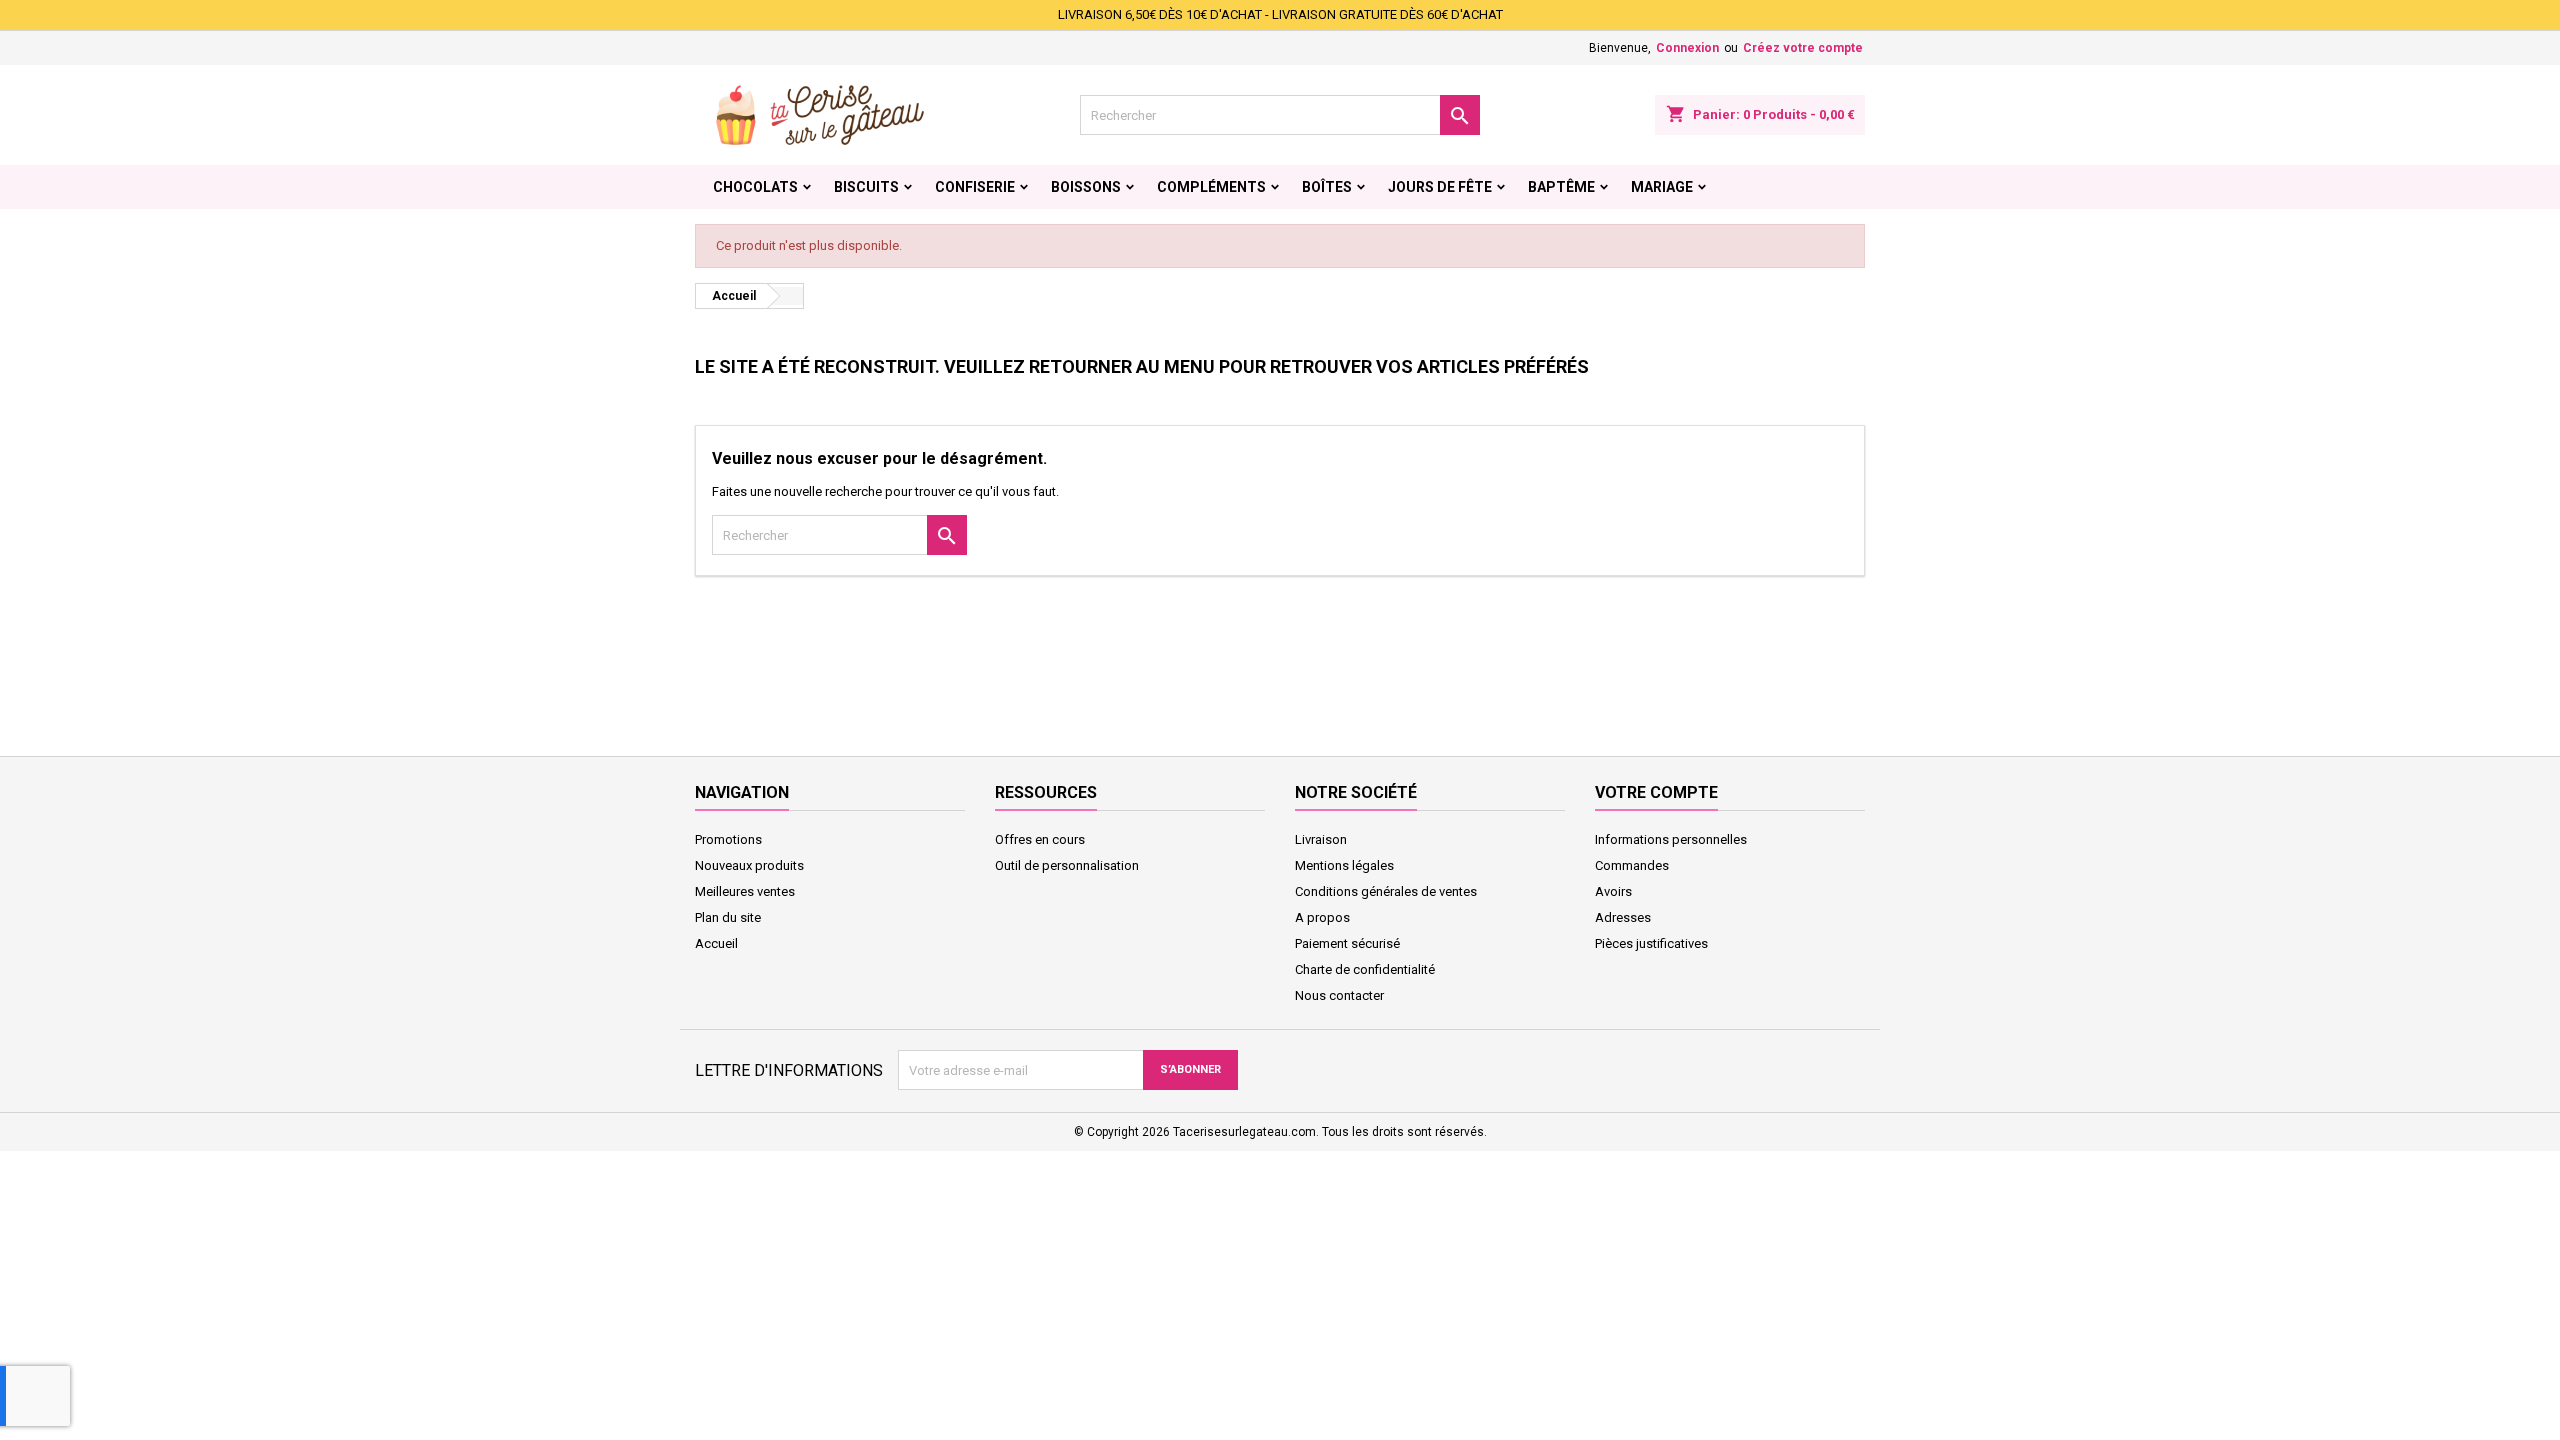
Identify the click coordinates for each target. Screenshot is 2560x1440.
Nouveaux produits (749, 865)
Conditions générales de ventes (1386, 891)
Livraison (1321, 839)
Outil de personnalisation (1067, 865)
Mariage (1662, 187)
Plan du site (728, 917)
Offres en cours (1040, 839)
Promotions (728, 839)
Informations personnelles (1671, 839)
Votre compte (1656, 792)
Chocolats (755, 187)
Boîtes (1327, 187)
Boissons (1086, 187)
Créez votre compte (1803, 48)
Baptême (1561, 187)
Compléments (1211, 187)
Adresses (1623, 917)
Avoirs (1613, 891)
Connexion (1687, 48)
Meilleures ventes (745, 891)
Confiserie (975, 187)
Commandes (1632, 865)
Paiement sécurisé (1347, 943)
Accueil (716, 943)
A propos (1322, 917)
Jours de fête (1440, 187)
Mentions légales (1344, 865)
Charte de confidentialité (1365, 969)
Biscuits (866, 187)
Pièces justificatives (1651, 943)
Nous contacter (1339, 995)
